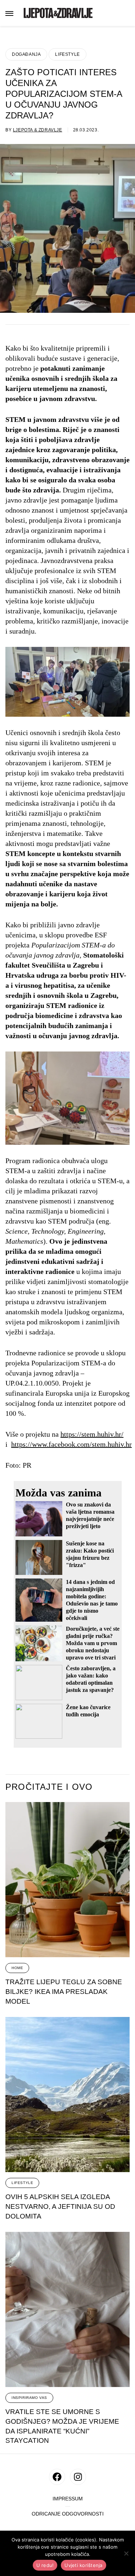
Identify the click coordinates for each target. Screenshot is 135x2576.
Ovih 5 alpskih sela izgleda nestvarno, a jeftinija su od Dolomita (60, 2206)
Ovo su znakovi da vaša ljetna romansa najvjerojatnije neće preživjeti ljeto (90, 1515)
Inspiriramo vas (29, 2398)
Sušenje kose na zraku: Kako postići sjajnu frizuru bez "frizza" (90, 1554)
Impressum (68, 2499)
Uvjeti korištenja (83, 2565)
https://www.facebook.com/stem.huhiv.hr (71, 1444)
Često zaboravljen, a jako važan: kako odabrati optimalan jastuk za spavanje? (91, 1679)
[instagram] (78, 2477)
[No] (126, 2553)
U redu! (45, 2565)
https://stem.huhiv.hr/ (92, 1434)
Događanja (26, 54)
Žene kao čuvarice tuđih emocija (88, 1711)
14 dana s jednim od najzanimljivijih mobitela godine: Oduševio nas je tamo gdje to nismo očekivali (92, 1600)
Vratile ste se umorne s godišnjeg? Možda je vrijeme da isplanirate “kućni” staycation (62, 2426)
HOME (17, 1968)
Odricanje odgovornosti (68, 2514)
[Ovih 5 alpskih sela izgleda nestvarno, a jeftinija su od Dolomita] (67, 2095)
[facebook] (57, 2477)
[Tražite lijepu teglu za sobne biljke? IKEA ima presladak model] (67, 1880)
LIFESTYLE (67, 54)
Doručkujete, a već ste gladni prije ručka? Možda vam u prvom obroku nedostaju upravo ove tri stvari (93, 1643)
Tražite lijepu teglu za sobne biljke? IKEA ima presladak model (64, 1991)
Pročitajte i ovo (49, 1787)
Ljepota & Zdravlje (38, 130)
